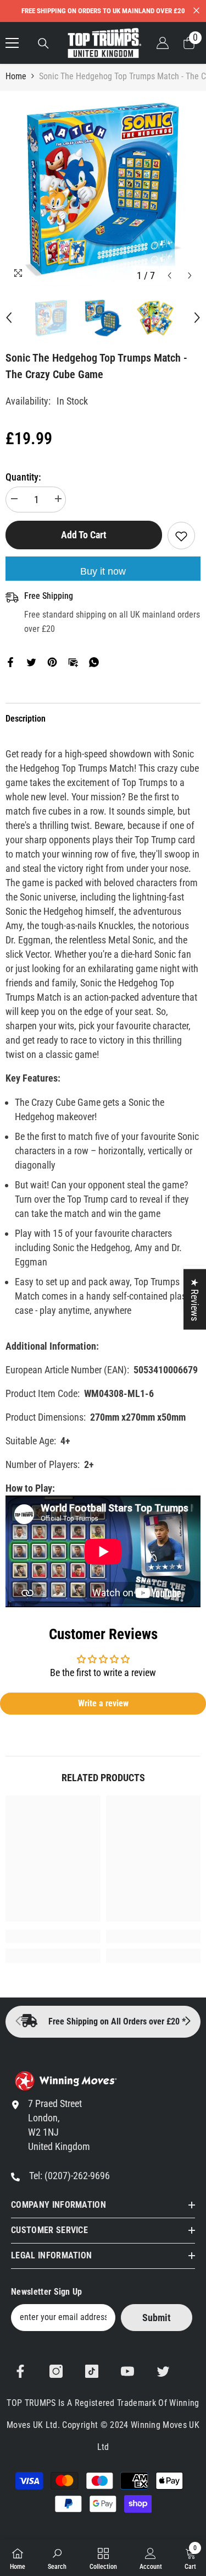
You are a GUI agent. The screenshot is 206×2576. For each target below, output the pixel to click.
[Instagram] (56, 2371)
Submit (157, 2318)
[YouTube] (127, 2371)
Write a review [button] (103, 1703)
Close (196, 11)
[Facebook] (10, 661)
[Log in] (163, 43)
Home (16, 76)
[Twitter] (31, 661)
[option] (103, 189)
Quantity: (23, 477)
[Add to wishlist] (181, 536)
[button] (169, 275)
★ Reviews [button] (195, 1300)
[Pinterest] (52, 661)
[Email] (73, 661)
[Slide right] (187, 2022)
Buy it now (103, 571)
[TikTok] (92, 2371)
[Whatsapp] (94, 661)
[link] (53, 1936)
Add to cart (83, 535)
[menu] (12, 43)
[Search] (43, 43)
